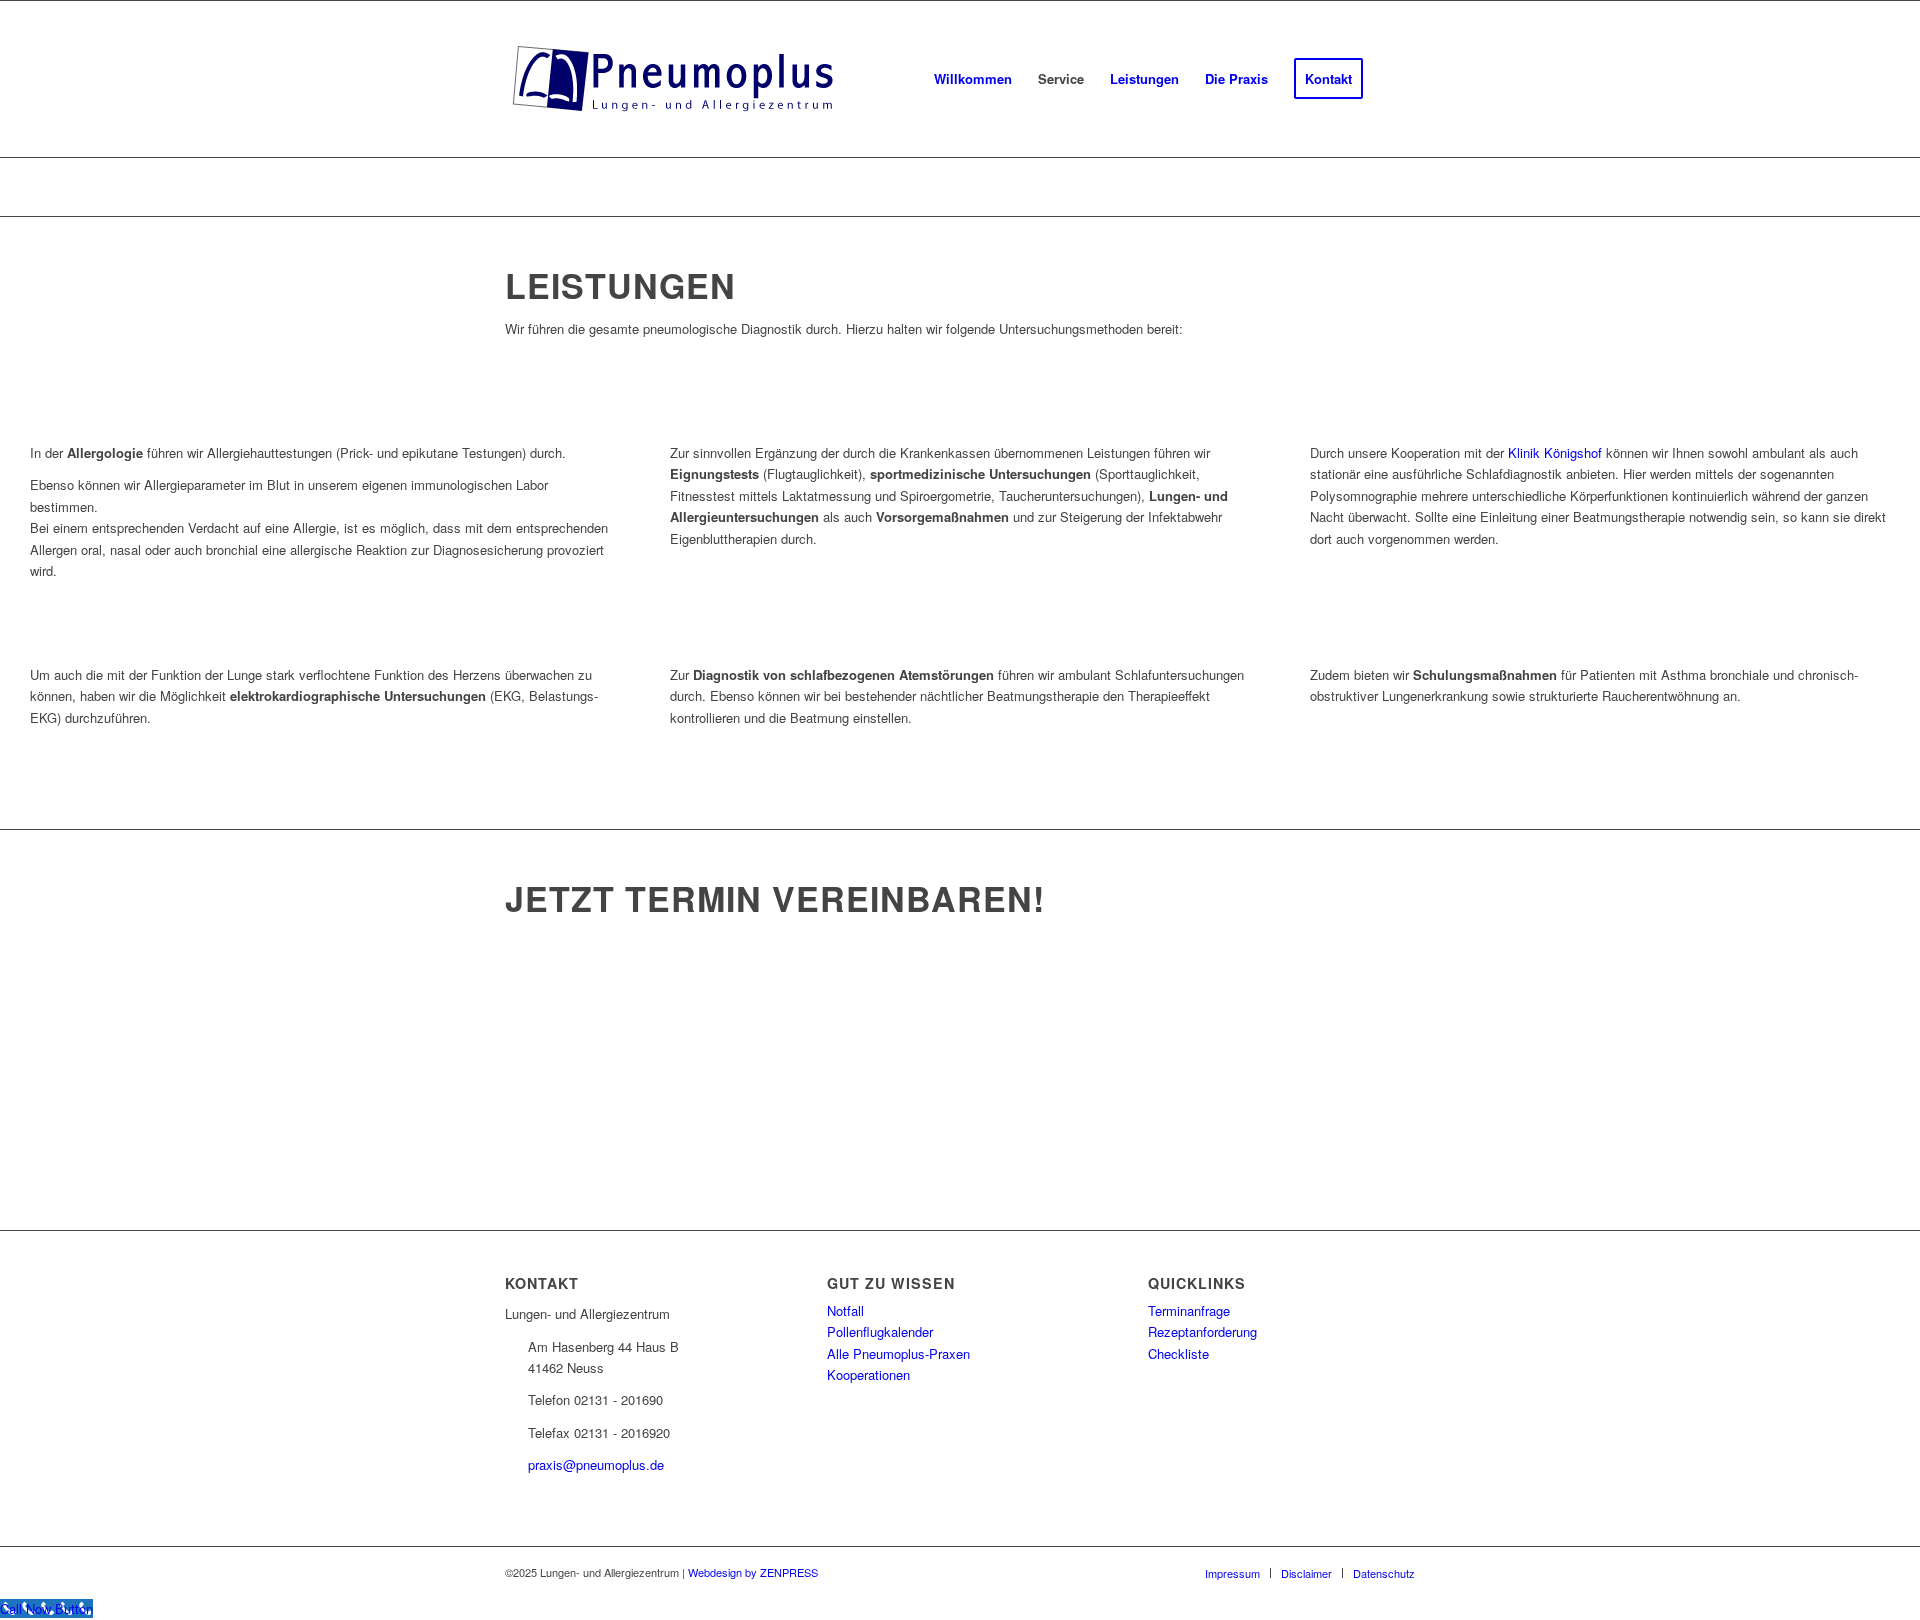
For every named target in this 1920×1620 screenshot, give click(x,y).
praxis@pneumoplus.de (596, 1464)
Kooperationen (868, 1374)
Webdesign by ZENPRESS (753, 1572)
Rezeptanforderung (1202, 1331)
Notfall (845, 1310)
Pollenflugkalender (880, 1331)
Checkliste (1178, 1353)
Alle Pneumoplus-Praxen (898, 1353)
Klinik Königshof (1555, 452)
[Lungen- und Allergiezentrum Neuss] (675, 79)
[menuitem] (973, 79)
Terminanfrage (1189, 1310)
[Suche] (1395, 79)
